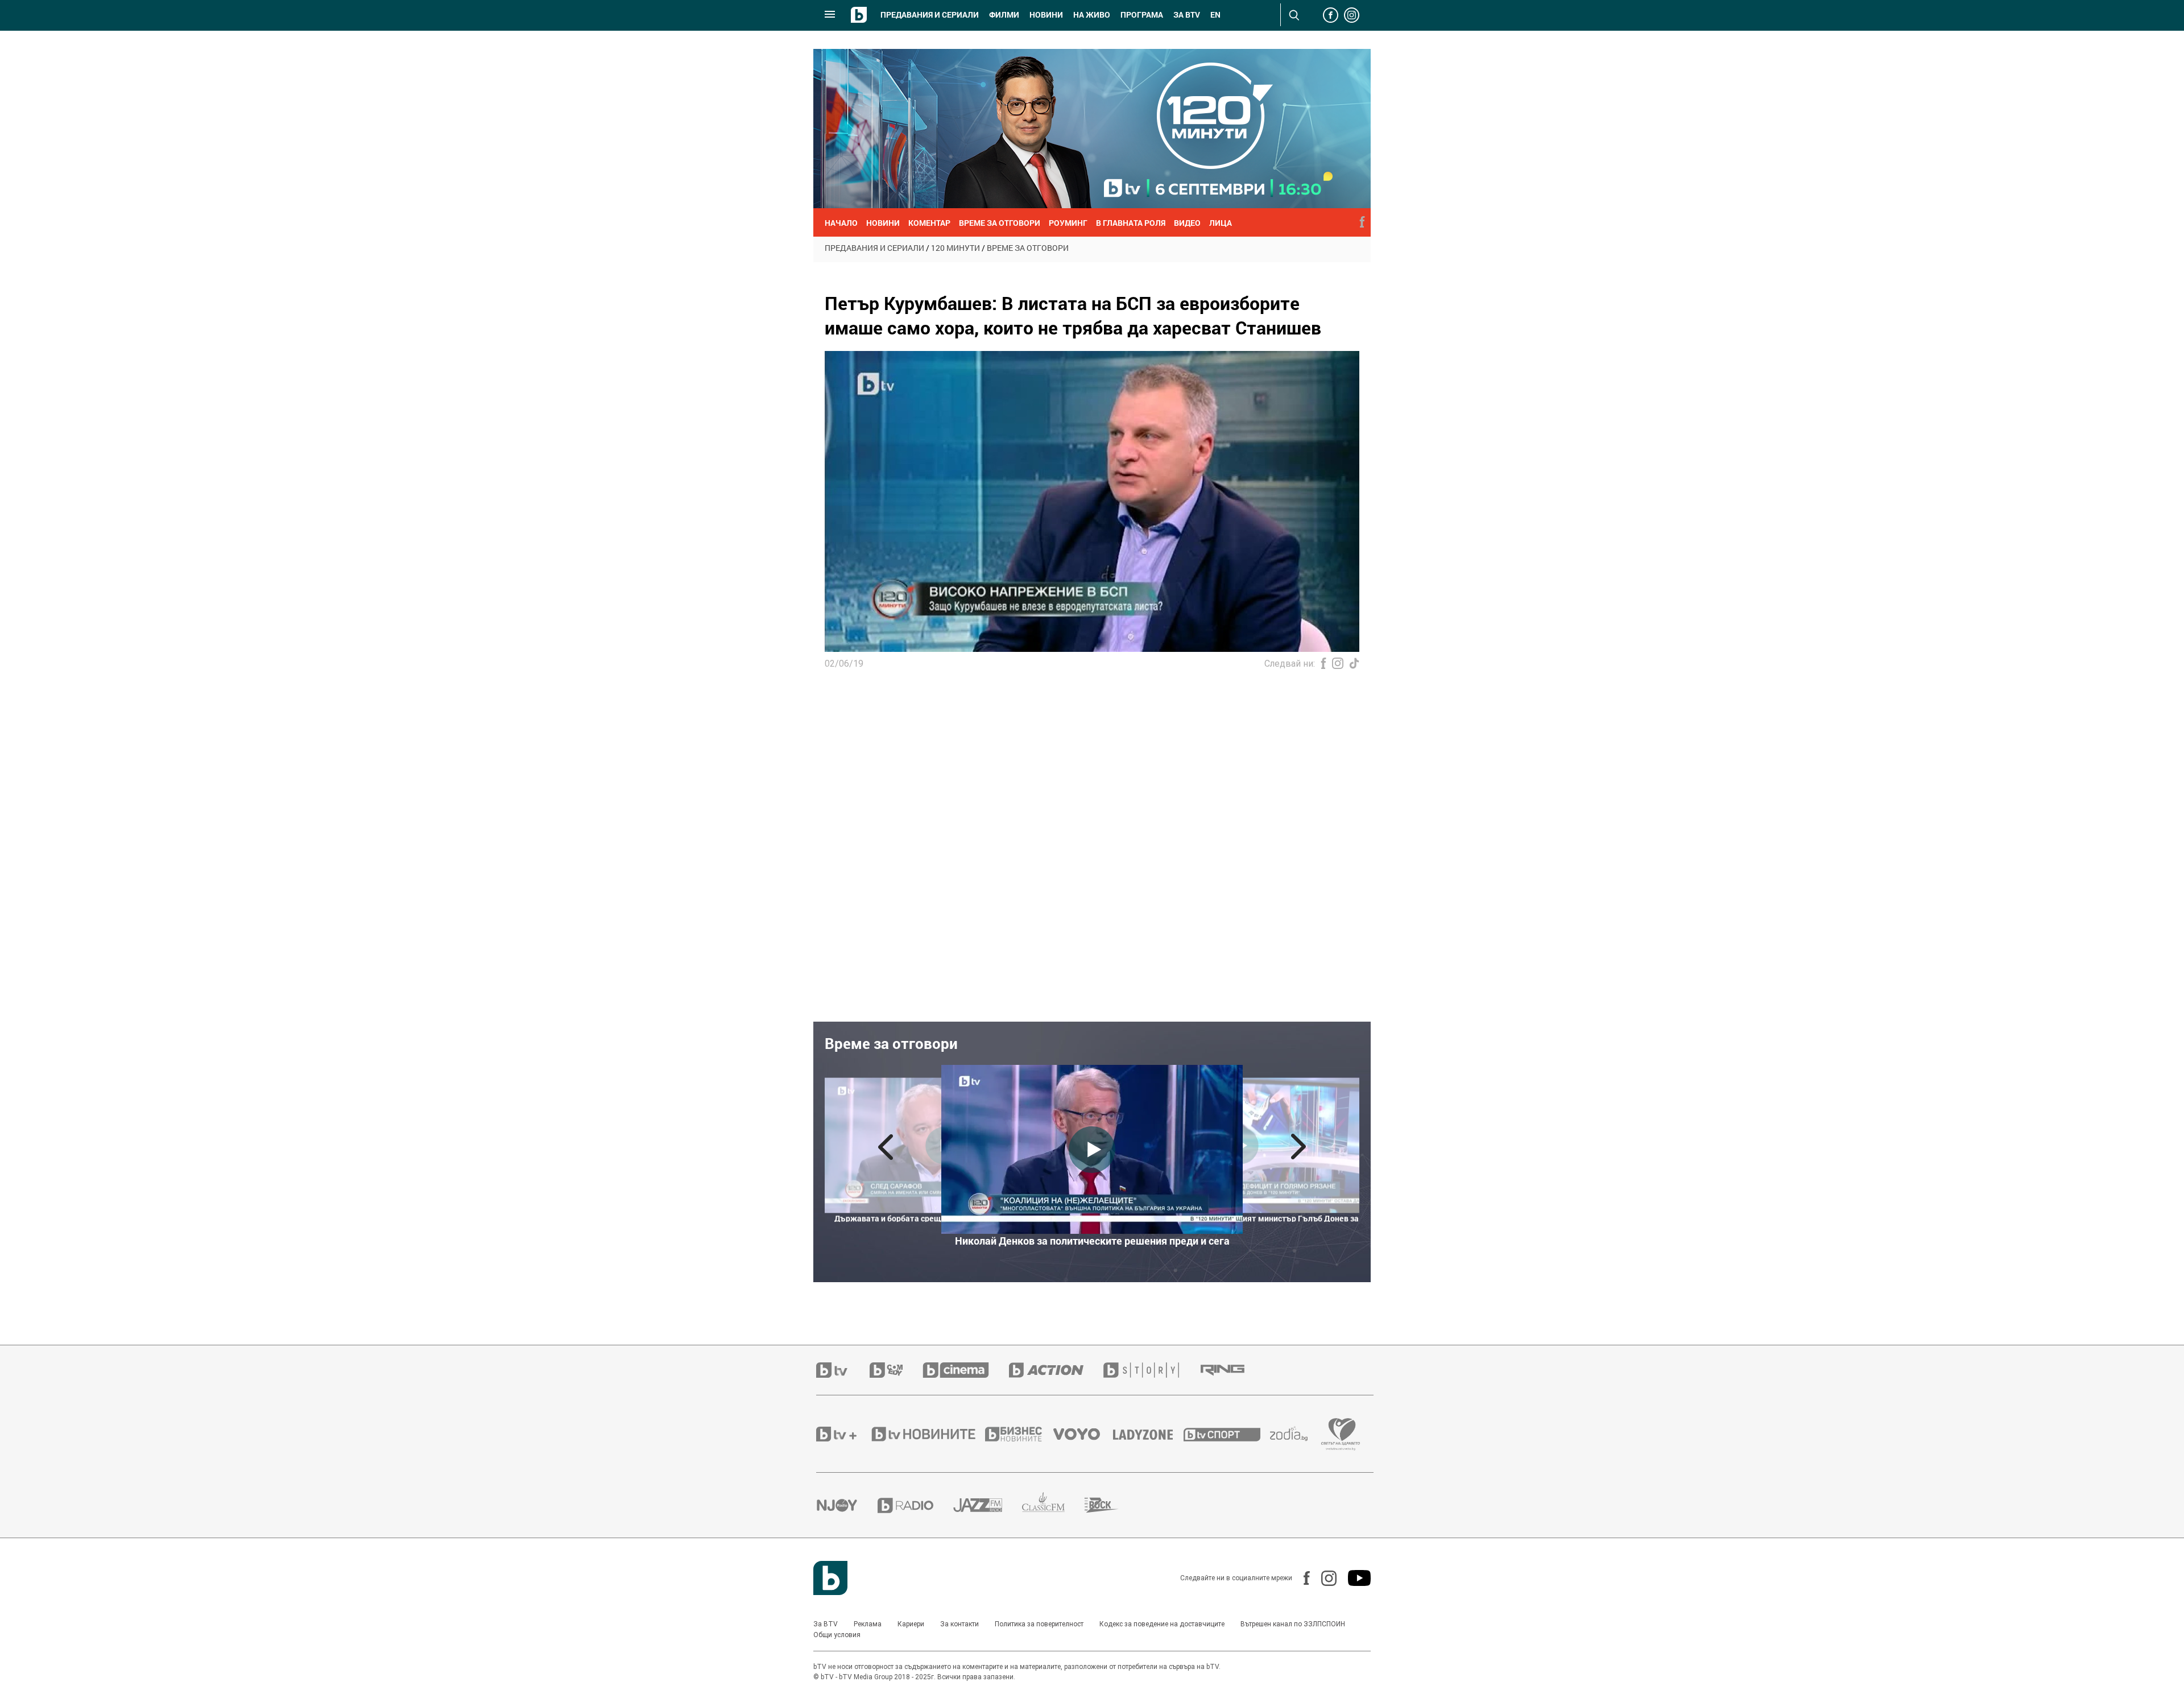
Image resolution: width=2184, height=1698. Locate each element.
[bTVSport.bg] (1227, 1434)
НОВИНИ (883, 223)
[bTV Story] (1151, 1370)
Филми (1004, 15)
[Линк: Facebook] (1301, 1578)
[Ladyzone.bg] (1149, 1434)
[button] (886, 1147)
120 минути (955, 248)
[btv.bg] (843, 1370)
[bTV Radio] (915, 1505)
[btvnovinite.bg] (927, 1434)
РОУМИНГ (1068, 223)
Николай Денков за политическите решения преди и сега (1092, 1241)
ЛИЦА (1221, 223)
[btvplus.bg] (843, 1434)
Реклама (868, 1624)
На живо (1092, 15)
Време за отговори (1028, 248)
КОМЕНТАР (929, 223)
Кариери (911, 1624)
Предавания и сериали (930, 15)
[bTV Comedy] (896, 1370)
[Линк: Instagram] (1323, 1578)
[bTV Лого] (830, 1578)
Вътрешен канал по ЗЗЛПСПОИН (1293, 1624)
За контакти (959, 1624)
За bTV (1187, 15)
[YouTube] (1354, 1578)
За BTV (826, 1624)
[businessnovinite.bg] (1019, 1434)
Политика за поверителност (1039, 1624)
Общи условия (837, 1635)
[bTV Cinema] (966, 1370)
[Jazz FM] (988, 1505)
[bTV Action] (1056, 1370)
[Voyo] (1083, 1434)
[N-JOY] (847, 1505)
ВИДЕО (1187, 223)
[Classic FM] (1053, 1505)
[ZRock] (1112, 1505)
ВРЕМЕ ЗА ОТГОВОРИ (1000, 223)
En (1215, 15)
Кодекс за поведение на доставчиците (1162, 1624)
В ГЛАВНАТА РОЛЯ (1131, 223)
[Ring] (1232, 1370)
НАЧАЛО (841, 223)
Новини (1046, 15)
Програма (1142, 15)
